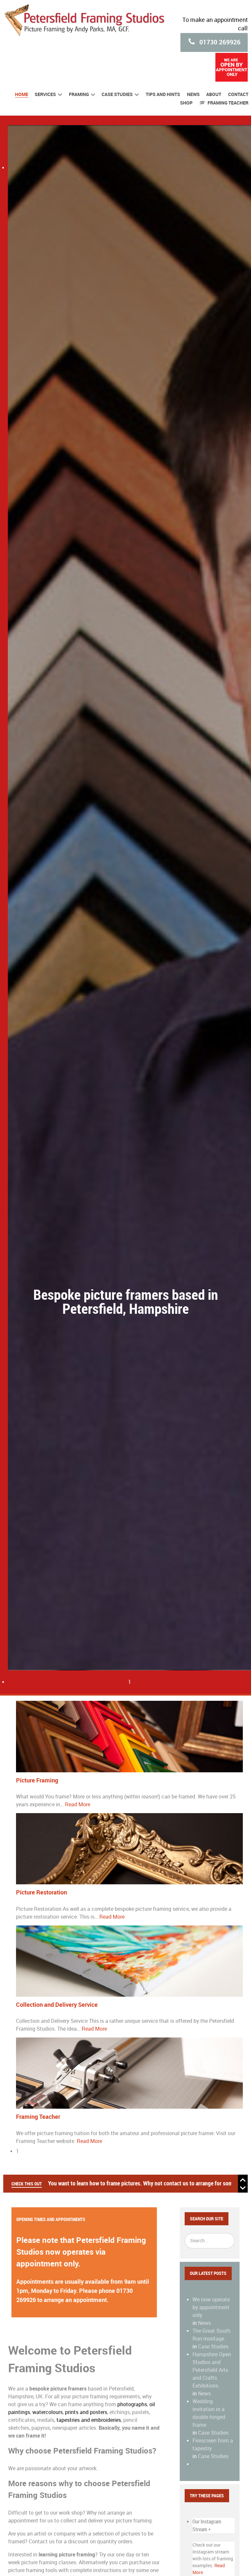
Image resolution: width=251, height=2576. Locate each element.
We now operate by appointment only (211, 2307)
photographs (132, 2404)
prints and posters (86, 2412)
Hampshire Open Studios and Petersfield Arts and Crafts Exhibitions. (212, 2370)
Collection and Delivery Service (57, 2005)
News (204, 2323)
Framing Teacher (38, 2117)
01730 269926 (219, 42)
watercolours (48, 2412)
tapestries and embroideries (89, 2420)
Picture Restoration (42, 1892)
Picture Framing (37, 1780)
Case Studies (213, 2347)
